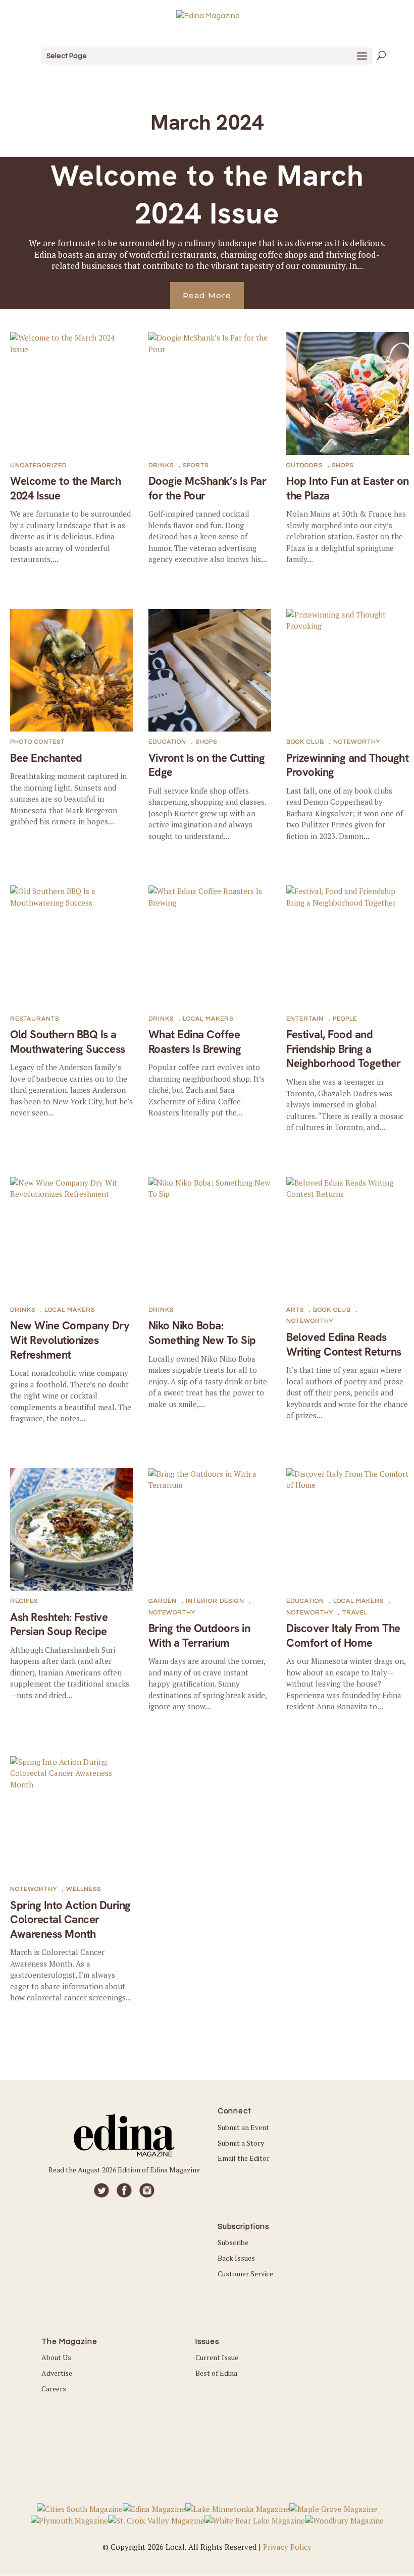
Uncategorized (38, 465)
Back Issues (236, 2258)
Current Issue (217, 2357)
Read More (207, 295)
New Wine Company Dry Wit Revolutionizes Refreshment (70, 1340)
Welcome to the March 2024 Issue (207, 194)
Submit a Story (241, 2143)
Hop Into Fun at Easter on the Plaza (348, 488)
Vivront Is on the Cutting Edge (207, 765)
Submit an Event (243, 2127)
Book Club (305, 742)
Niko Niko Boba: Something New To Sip (202, 1333)
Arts (295, 1310)
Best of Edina (216, 2373)
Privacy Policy (287, 2547)
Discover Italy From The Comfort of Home (343, 1636)
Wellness (84, 1889)
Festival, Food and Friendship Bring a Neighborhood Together (344, 1049)
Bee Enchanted (46, 758)
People (345, 1019)
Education (167, 742)
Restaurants (35, 1019)
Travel (355, 1613)
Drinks (161, 465)
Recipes (24, 1601)
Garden (163, 1601)
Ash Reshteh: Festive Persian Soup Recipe (59, 1625)
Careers (54, 2389)
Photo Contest (37, 742)
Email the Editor (244, 2158)
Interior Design (215, 1601)
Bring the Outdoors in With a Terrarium (199, 1636)
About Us (56, 2357)
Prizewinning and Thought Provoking (347, 765)
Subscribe (233, 2242)
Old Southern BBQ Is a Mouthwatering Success (68, 1042)
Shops (343, 465)
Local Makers (208, 1019)
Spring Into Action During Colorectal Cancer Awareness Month (70, 1920)
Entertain (305, 1019)
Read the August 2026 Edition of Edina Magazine (124, 2170)
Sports (196, 465)
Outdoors (304, 465)
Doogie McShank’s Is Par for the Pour (208, 488)
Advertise (57, 2373)
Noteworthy (357, 742)
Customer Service (245, 2274)
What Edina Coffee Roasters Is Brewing (195, 1042)
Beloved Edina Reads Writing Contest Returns (344, 1345)
